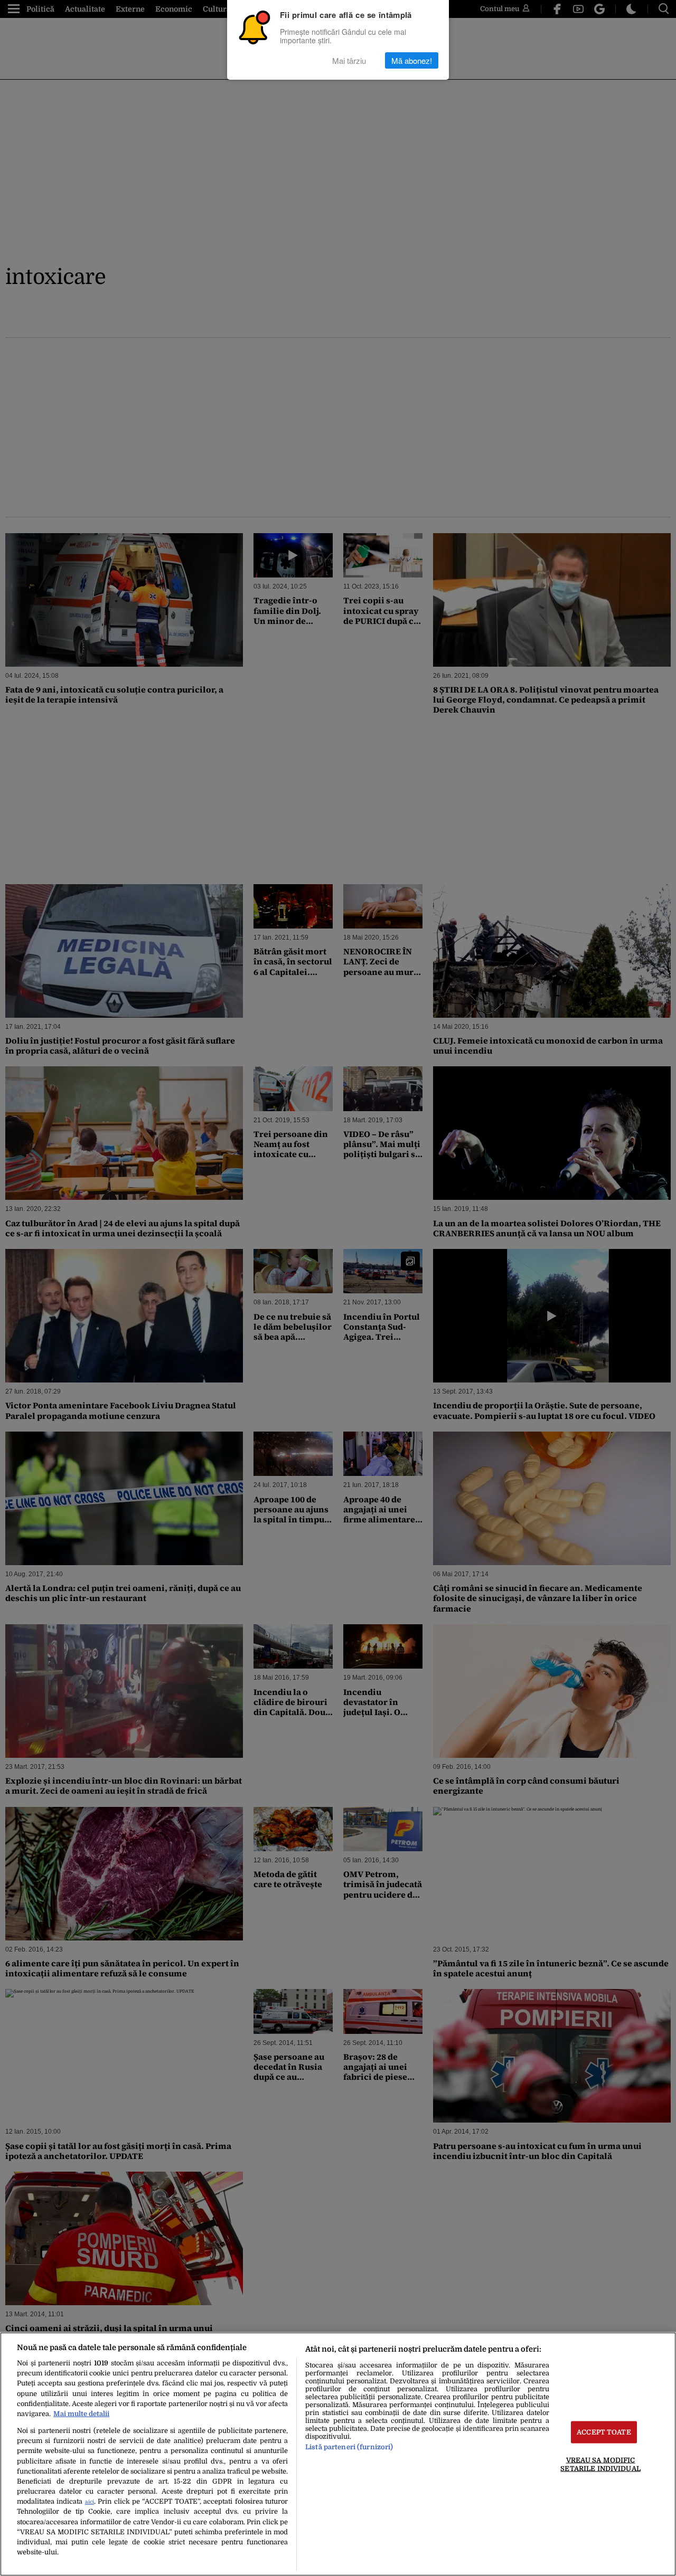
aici (90, 2502)
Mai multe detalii (81, 2414)
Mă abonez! (412, 60)
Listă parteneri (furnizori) (349, 2447)
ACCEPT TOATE (604, 2432)
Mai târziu (349, 60)
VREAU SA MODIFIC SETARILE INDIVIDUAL (600, 2464)
